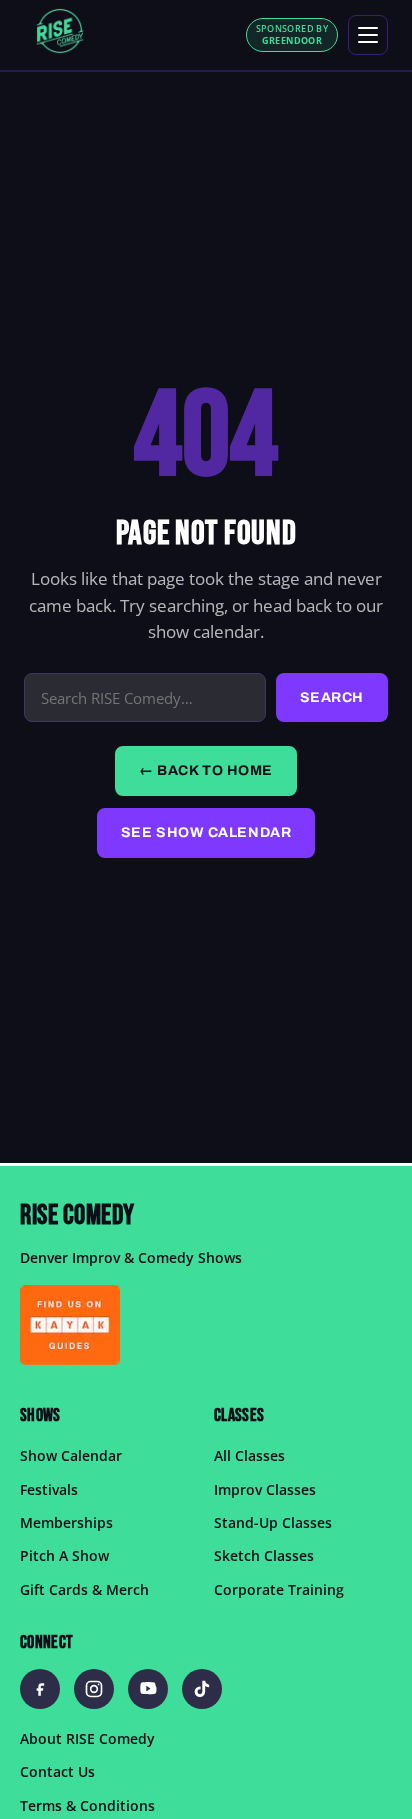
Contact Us (57, 1772)
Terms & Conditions (87, 1805)
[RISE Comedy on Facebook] (40, 1689)
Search (332, 697)
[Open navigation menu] (368, 35)
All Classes (249, 1456)
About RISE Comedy (87, 1738)
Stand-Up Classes (273, 1522)
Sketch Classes (264, 1556)
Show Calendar (71, 1456)
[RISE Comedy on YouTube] (148, 1689)
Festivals (49, 1489)
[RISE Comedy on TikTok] (202, 1689)
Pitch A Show (64, 1556)
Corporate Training (279, 1589)
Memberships (66, 1522)
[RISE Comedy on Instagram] (94, 1689)
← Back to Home (206, 770)
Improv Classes (265, 1489)
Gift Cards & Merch (84, 1589)
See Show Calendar (206, 832)
